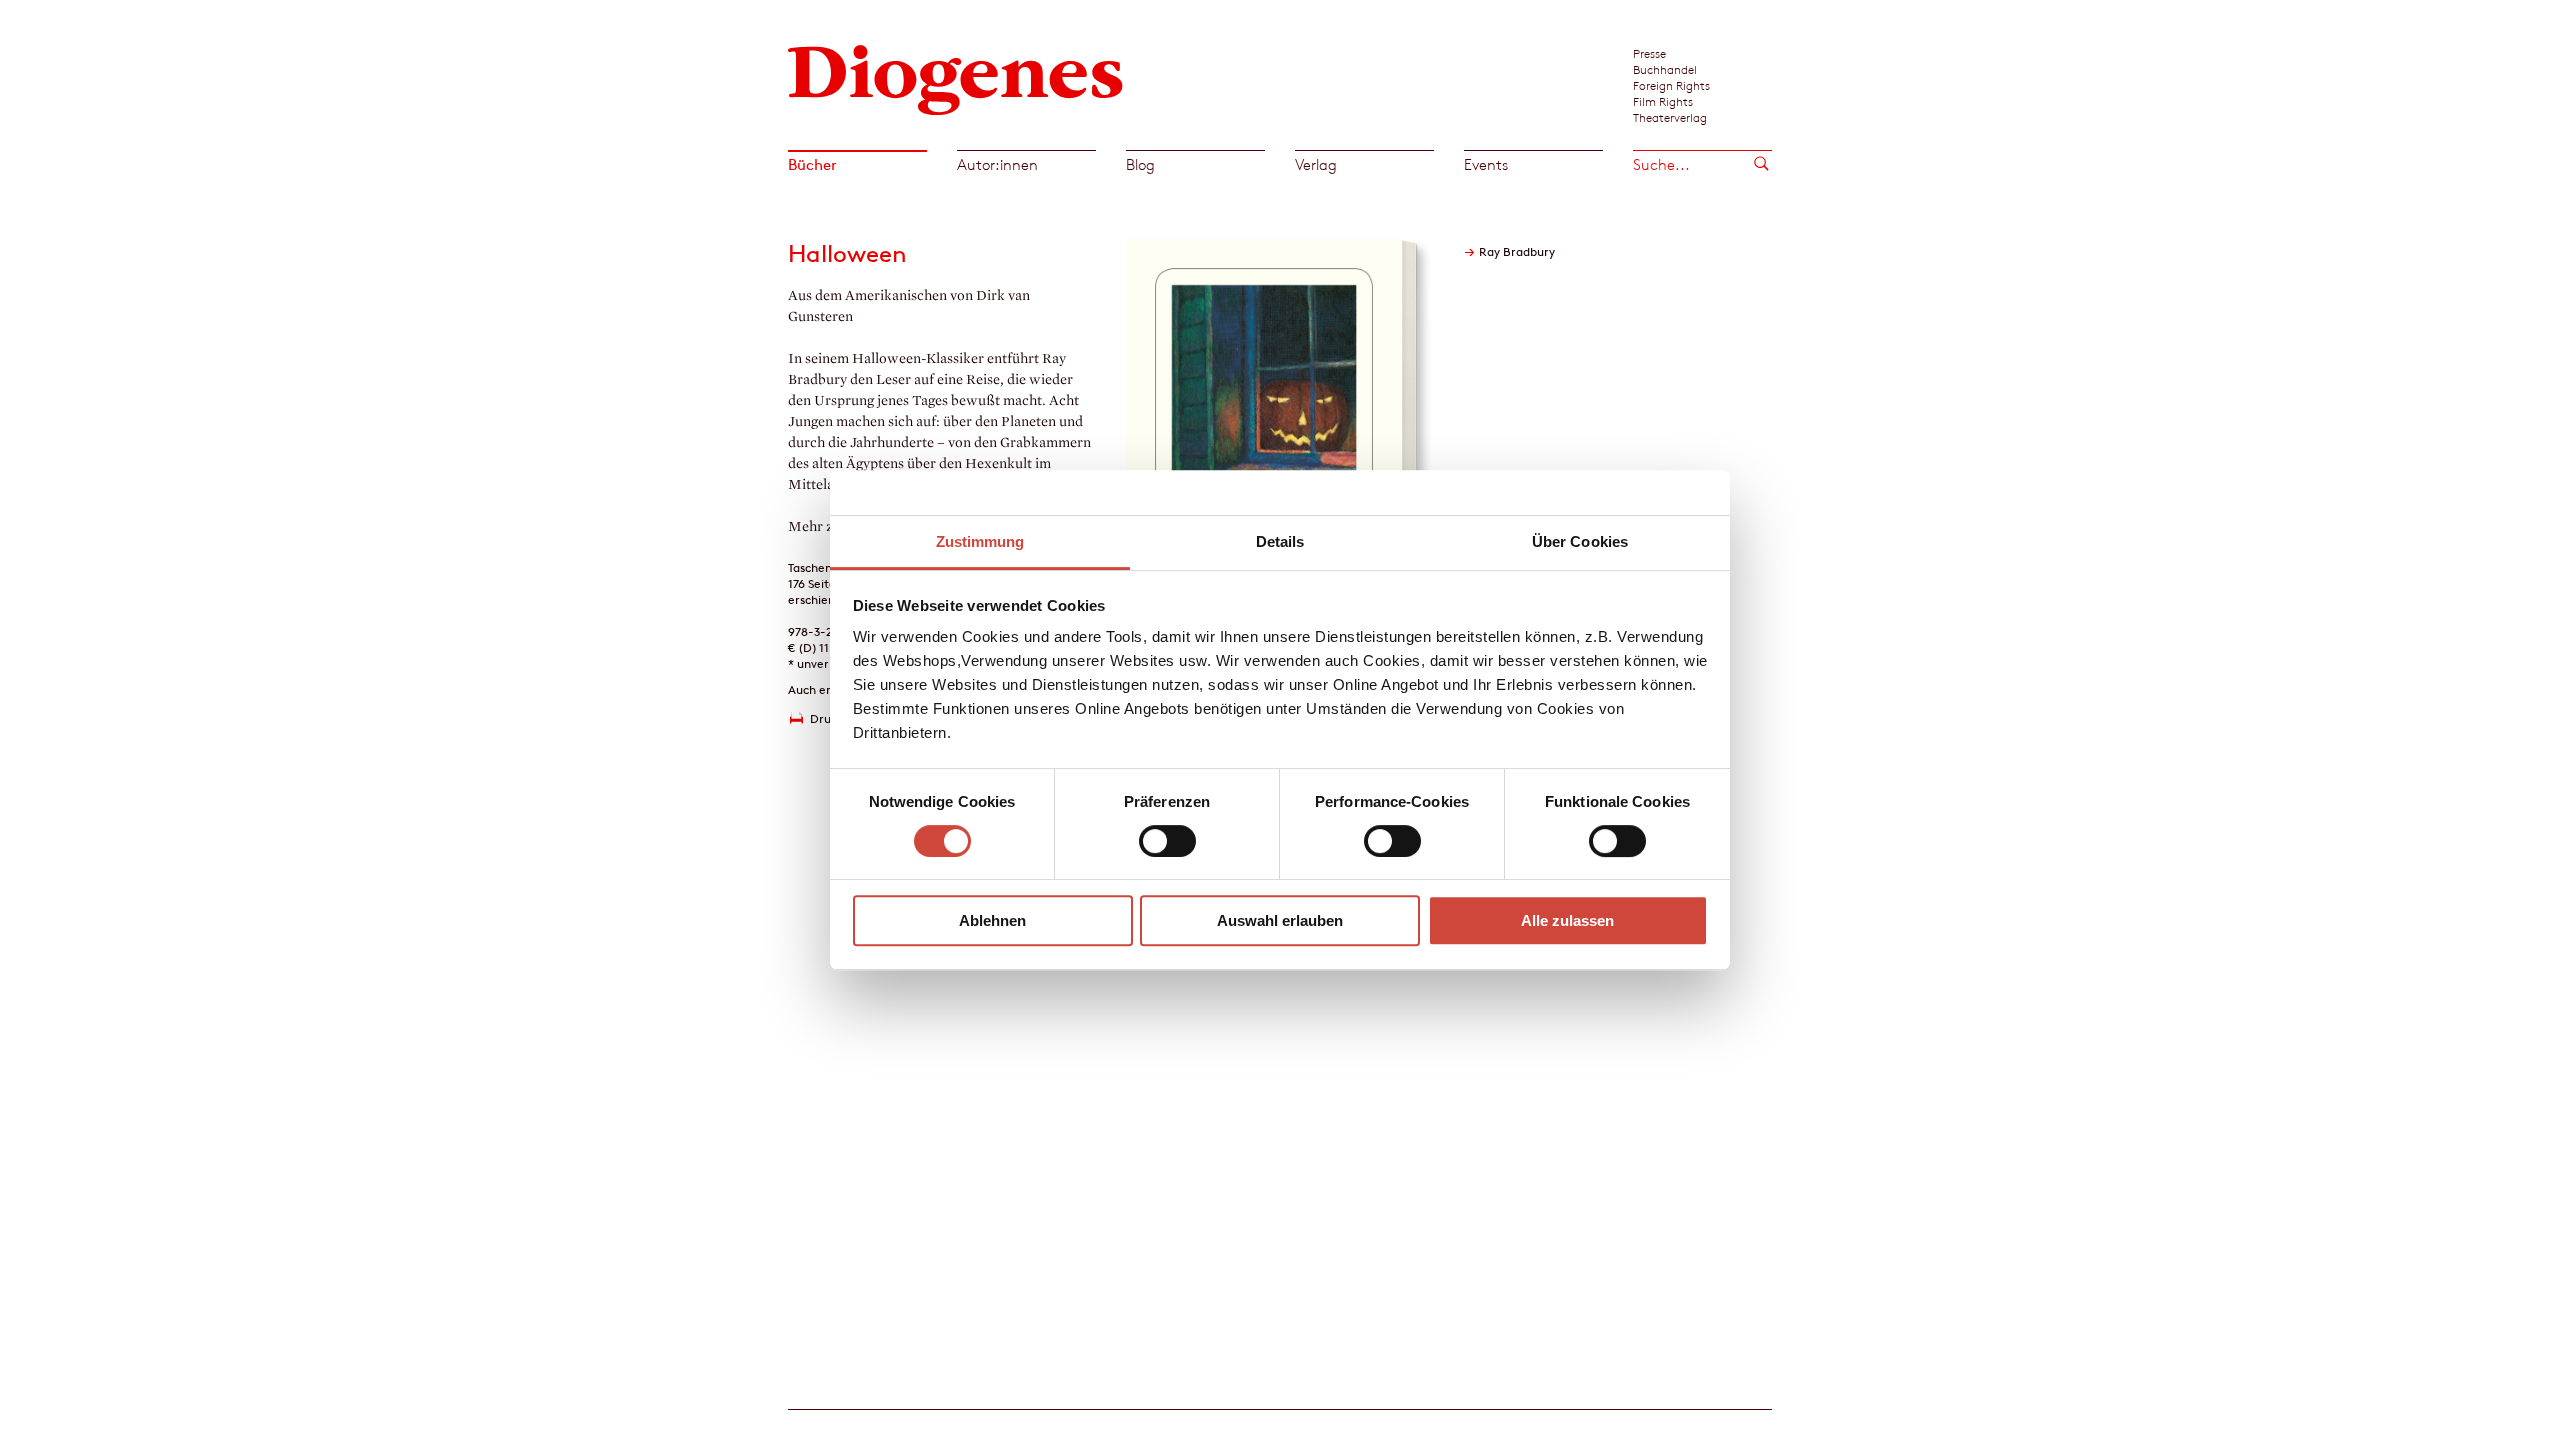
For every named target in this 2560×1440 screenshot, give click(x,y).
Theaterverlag (1670, 117)
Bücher (812, 164)
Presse (1649, 53)
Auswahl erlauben (1280, 920)
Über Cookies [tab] (1580, 541)
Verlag (1316, 164)
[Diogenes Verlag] (956, 77)
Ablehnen (992, 920)
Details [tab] (1280, 541)
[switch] (1167, 841)
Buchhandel (1665, 69)
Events (1486, 164)
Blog (1140, 164)
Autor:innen (997, 164)
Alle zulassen (1567, 920)
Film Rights (1663, 101)
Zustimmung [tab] (980, 541)
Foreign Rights (1671, 85)
